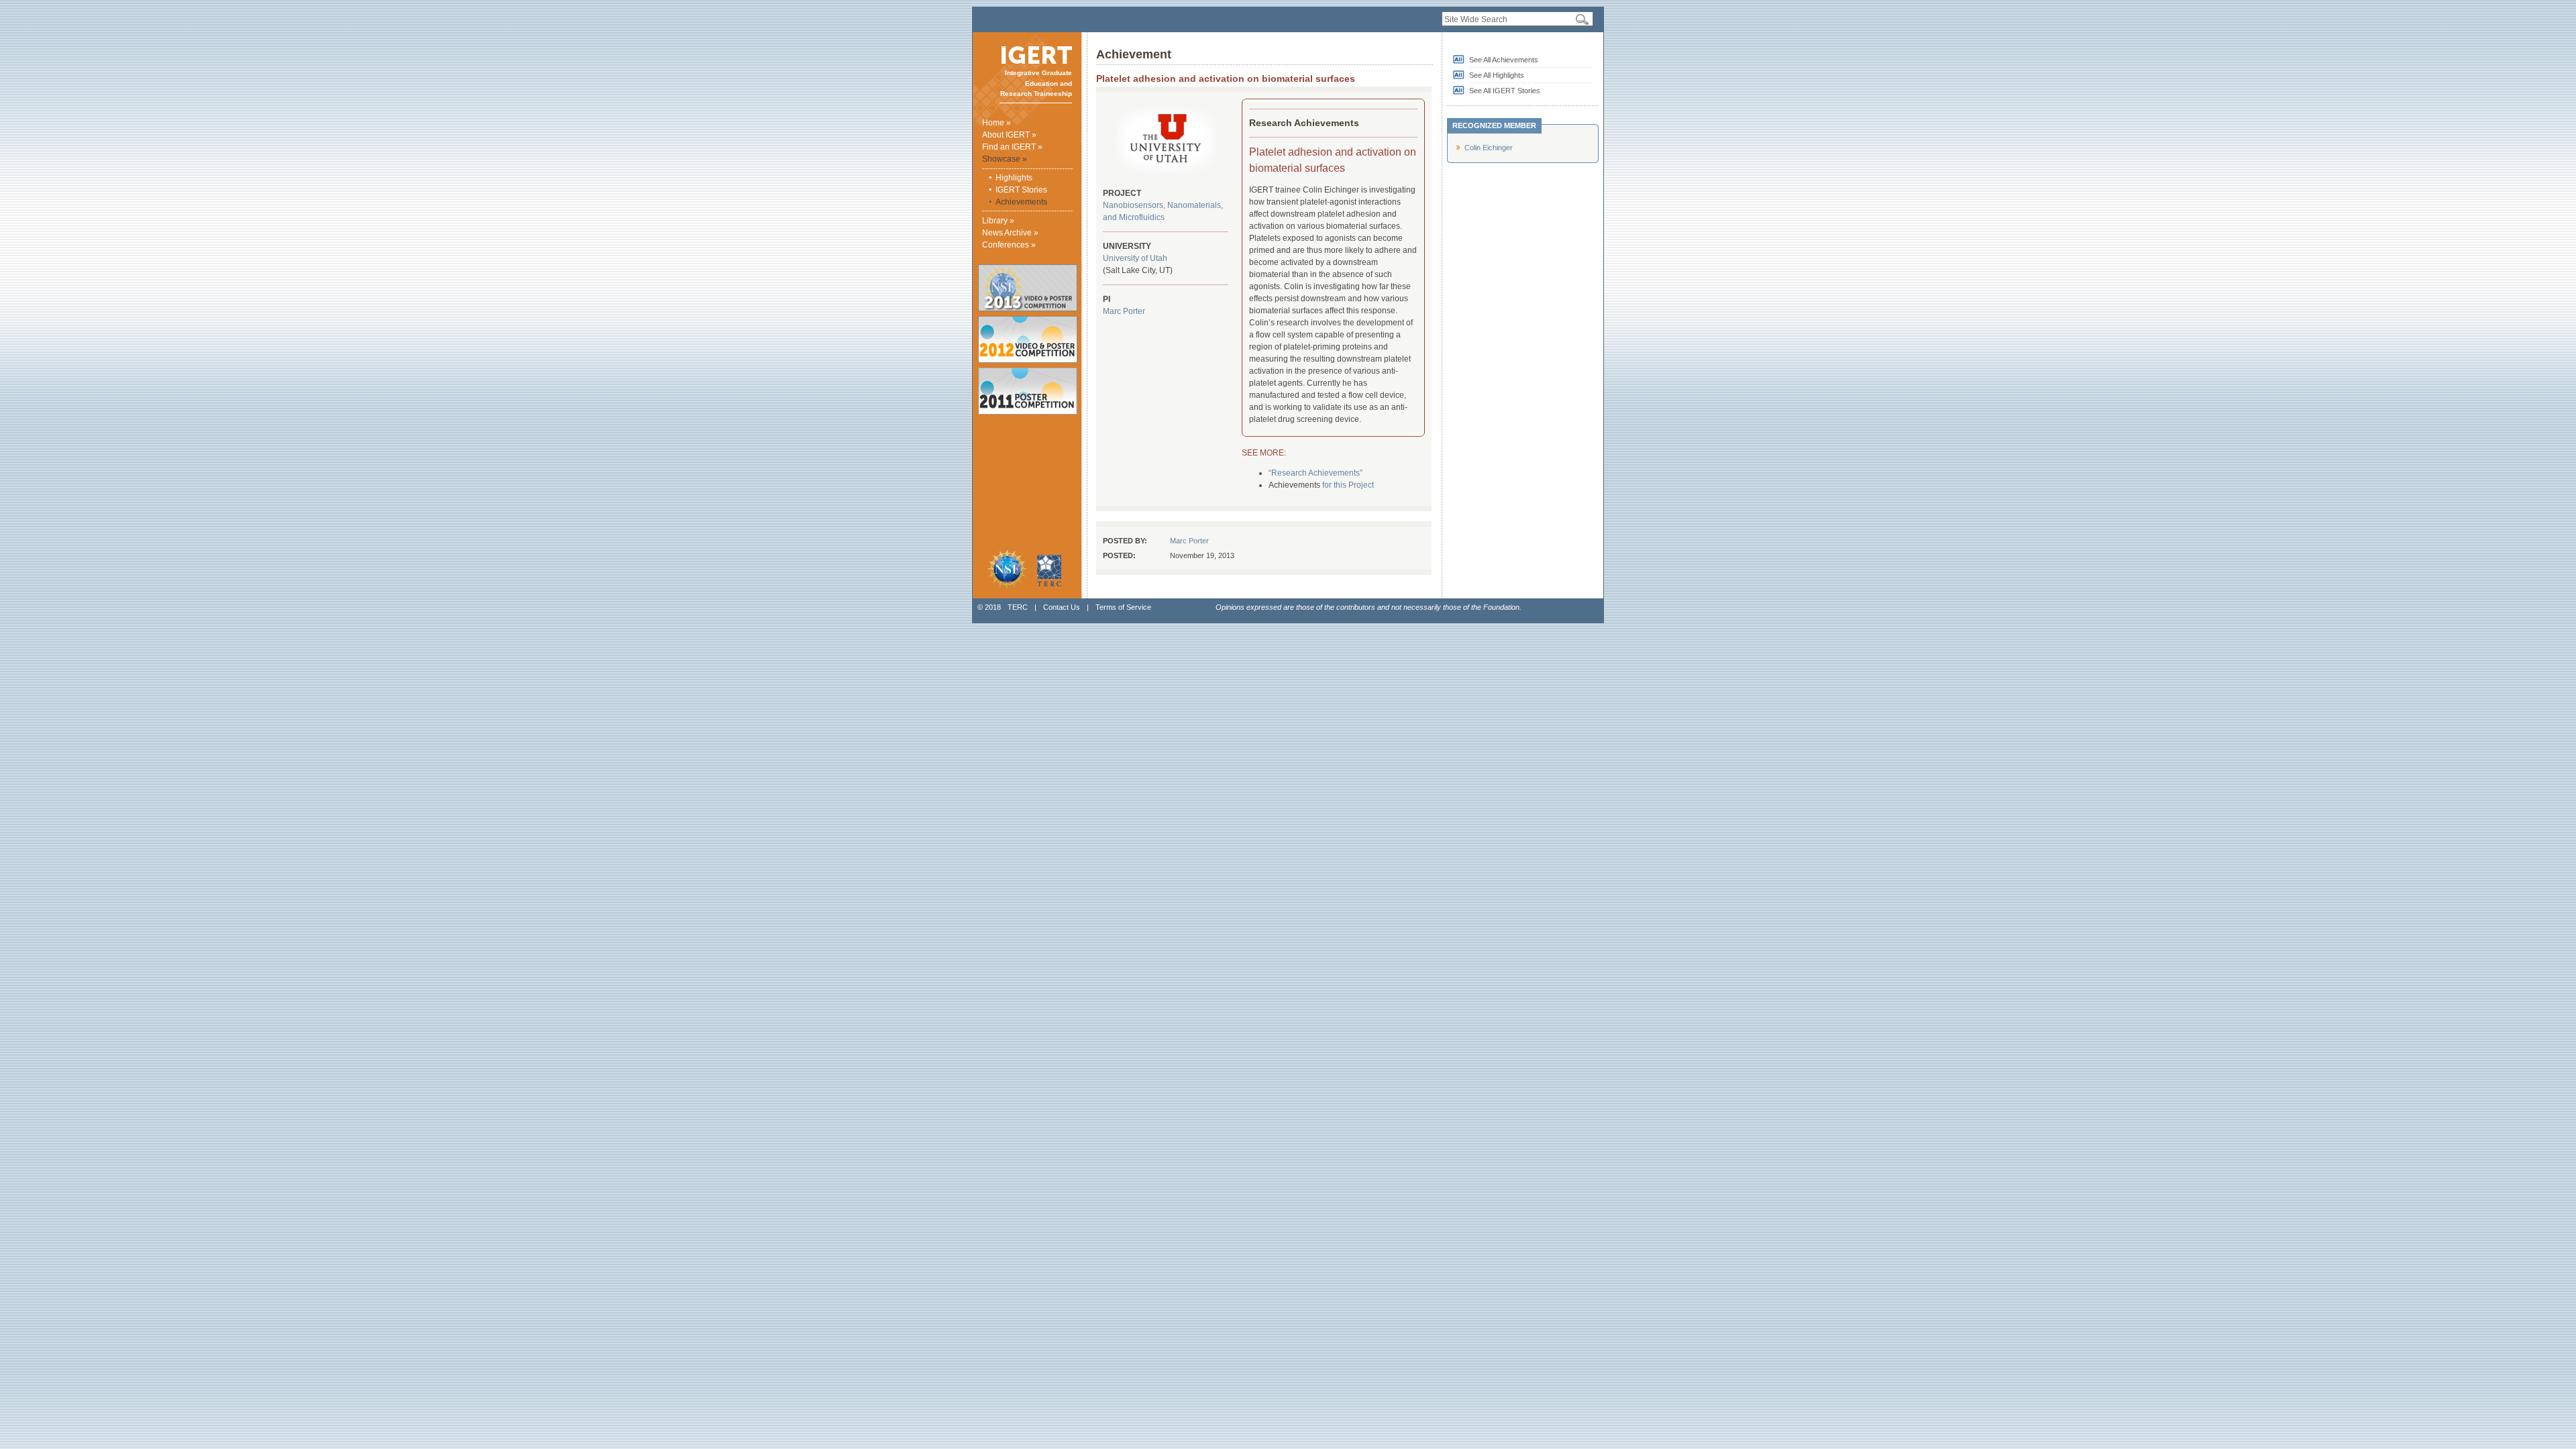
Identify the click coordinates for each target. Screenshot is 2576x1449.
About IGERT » (1009, 135)
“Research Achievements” (1316, 473)
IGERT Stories (1021, 190)
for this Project (1348, 485)
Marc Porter (1124, 311)
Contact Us (1062, 607)
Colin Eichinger (1489, 148)
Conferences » (1009, 245)
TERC (1018, 607)
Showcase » (1005, 159)
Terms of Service (1123, 607)
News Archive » (1010, 233)
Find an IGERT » (1012, 147)
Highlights (1014, 178)
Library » (998, 221)
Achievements (1021, 202)
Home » (997, 123)
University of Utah (1135, 258)
